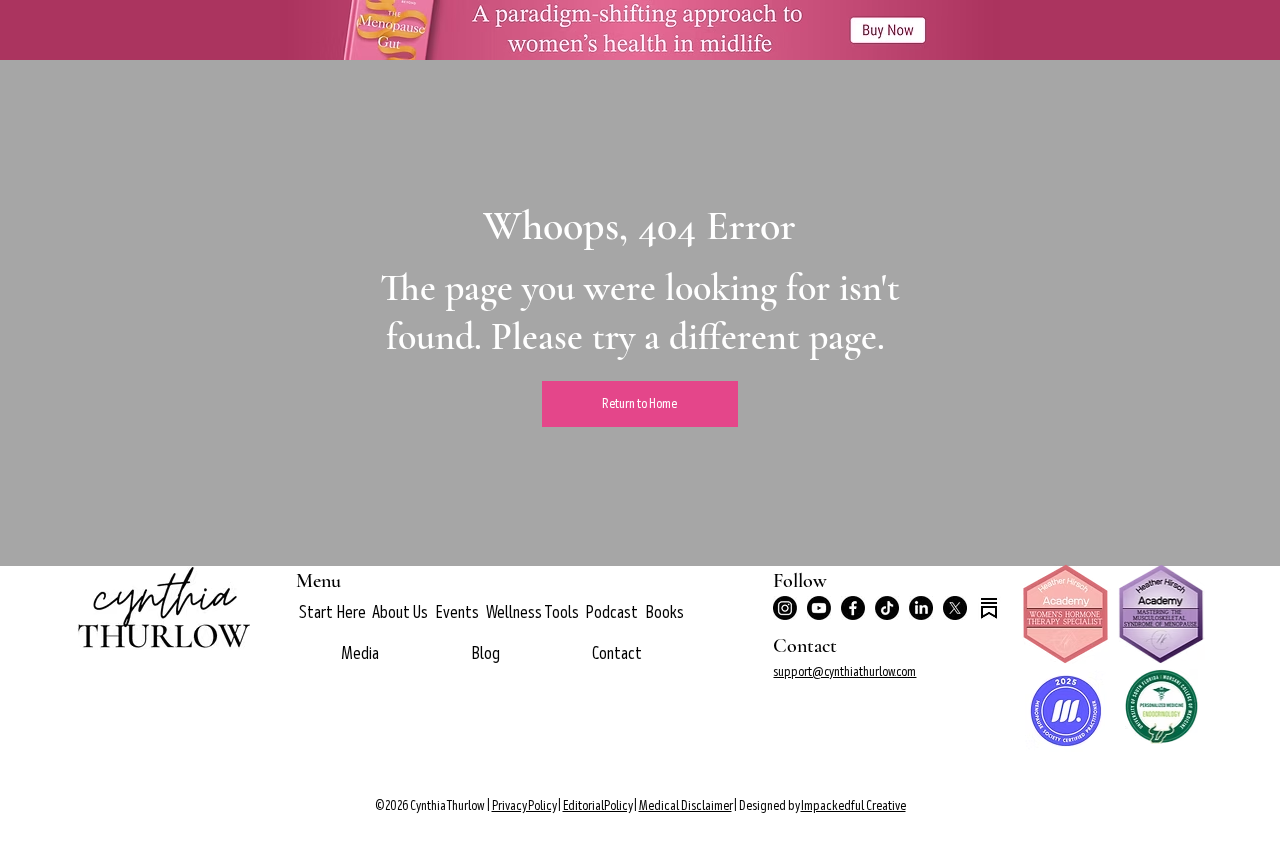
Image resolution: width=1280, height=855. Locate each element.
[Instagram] (785, 608)
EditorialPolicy (597, 805)
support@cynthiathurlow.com (844, 671)
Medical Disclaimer (685, 805)
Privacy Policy (524, 805)
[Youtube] (819, 608)
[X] (955, 608)
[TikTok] (887, 608)
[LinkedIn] (921, 608)
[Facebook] (853, 608)
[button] (400, 612)
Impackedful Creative (853, 805)
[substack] (989, 608)
